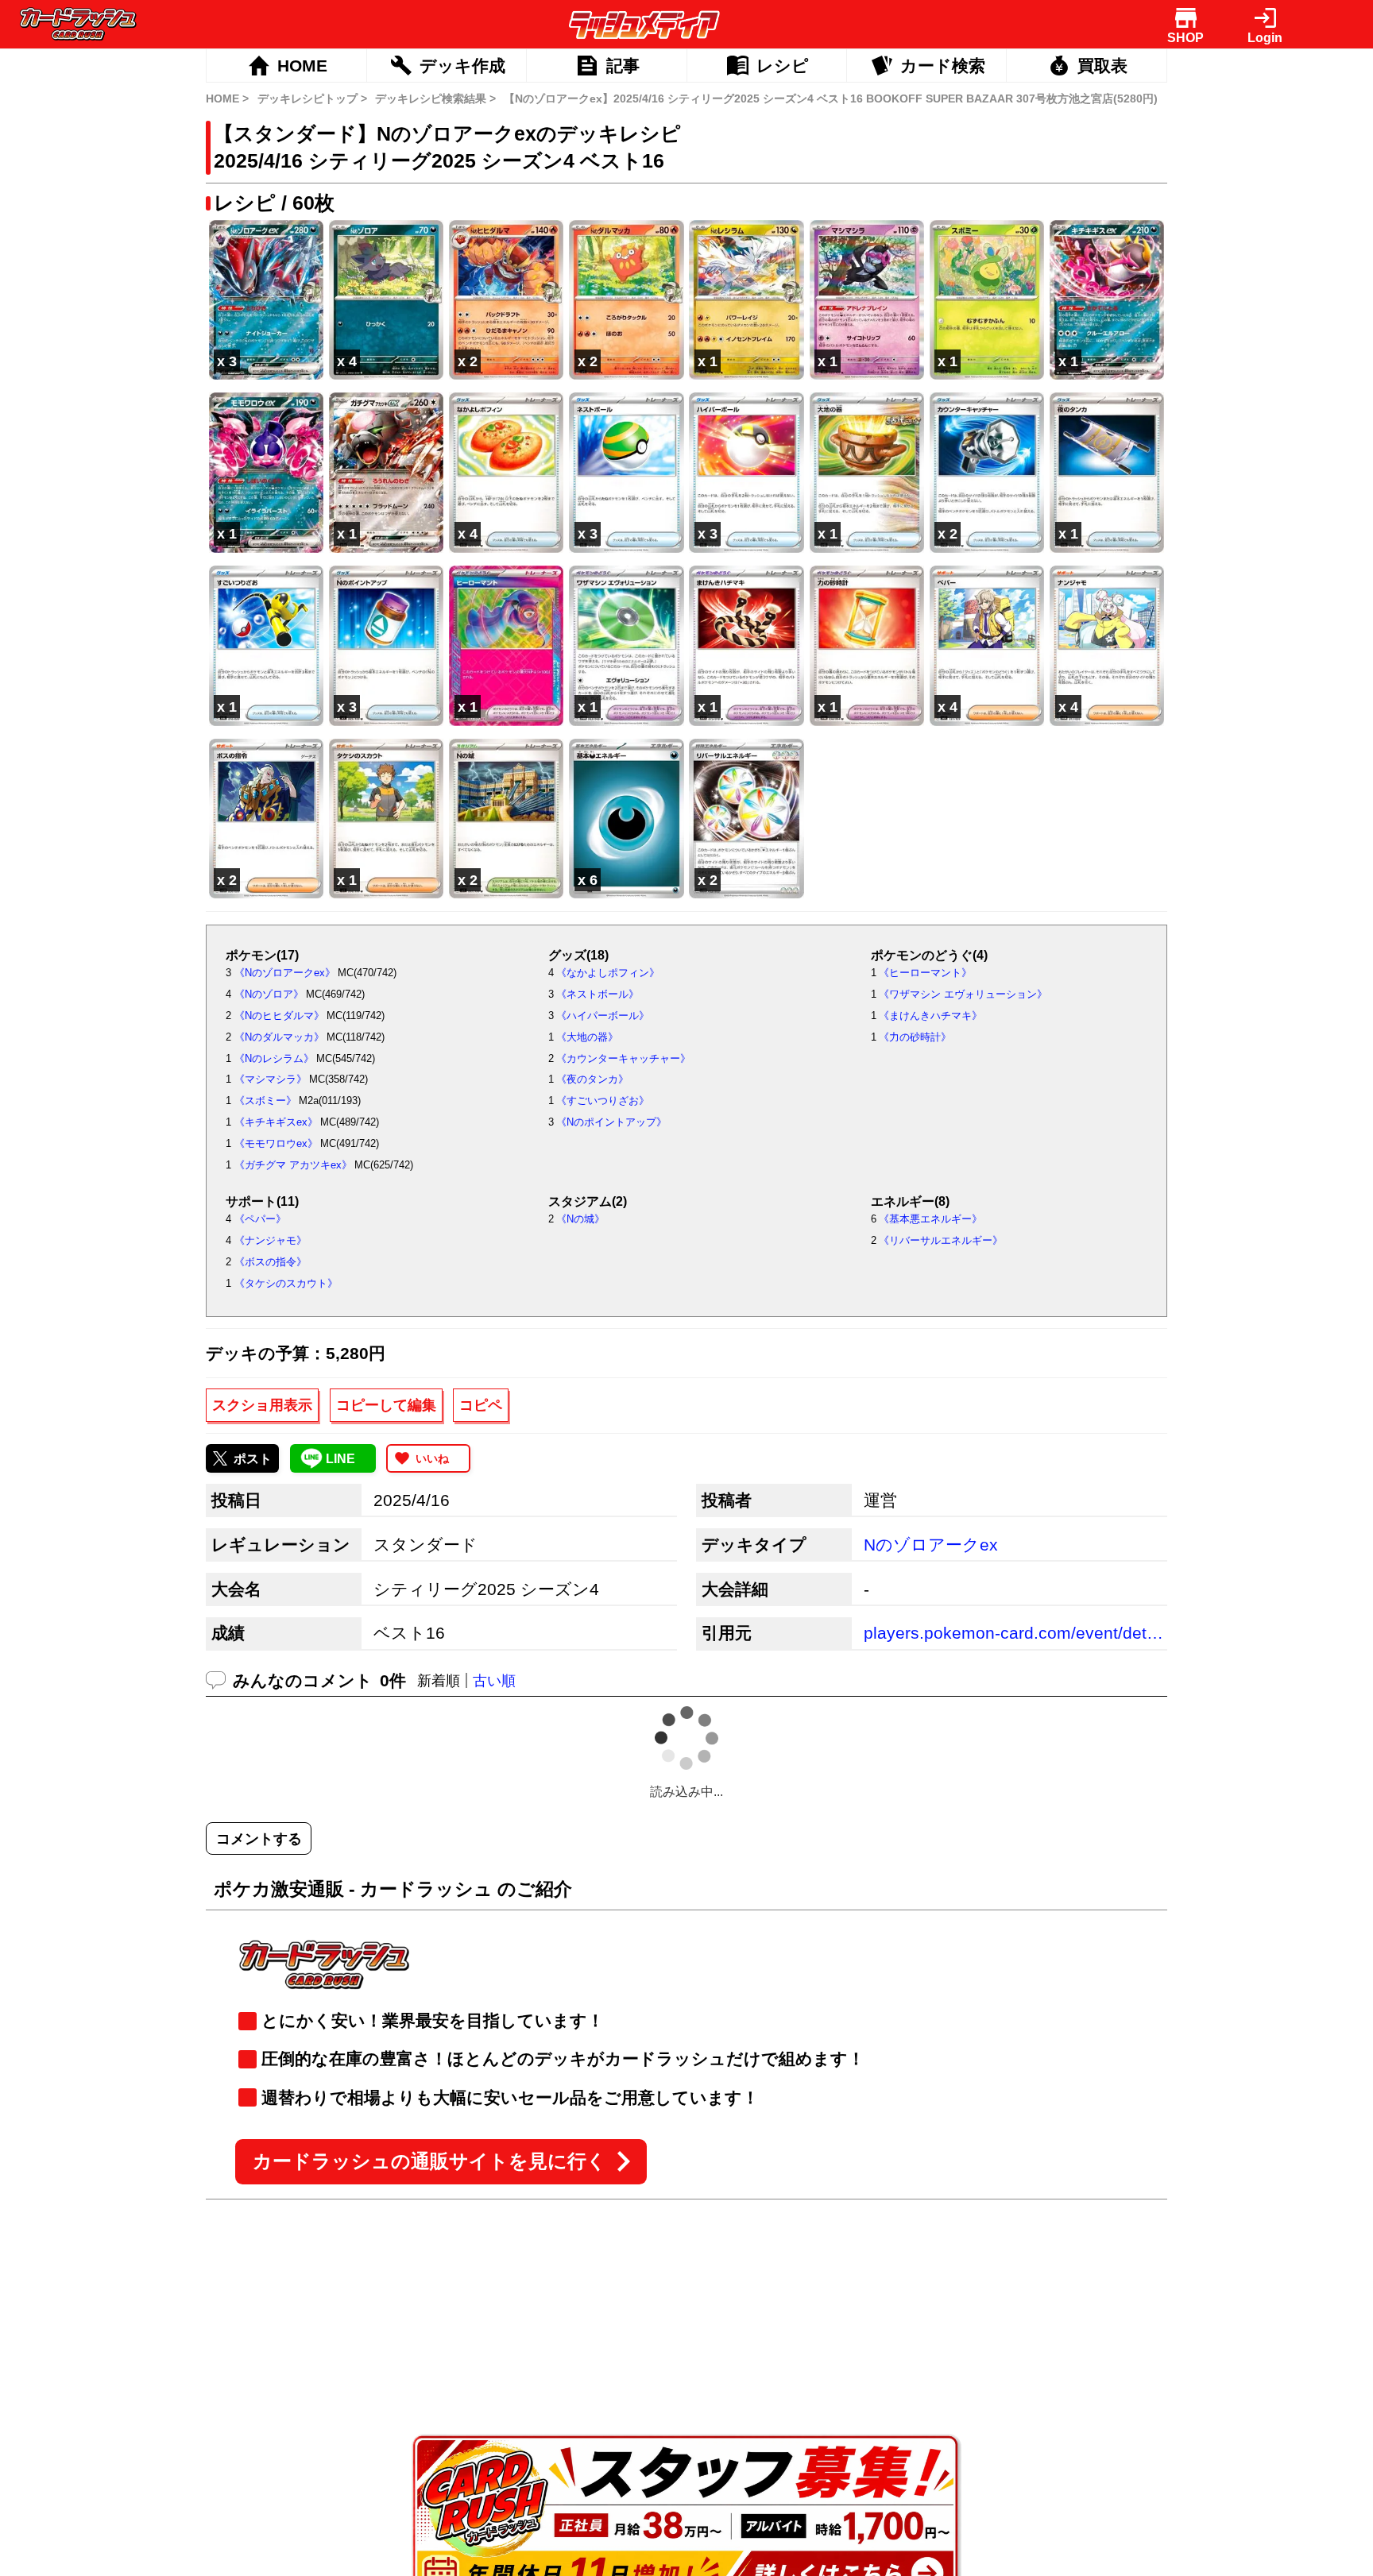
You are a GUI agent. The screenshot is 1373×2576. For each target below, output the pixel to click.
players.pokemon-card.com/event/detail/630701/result (1014, 1633)
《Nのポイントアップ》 (611, 1122)
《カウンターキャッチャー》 (623, 1058)
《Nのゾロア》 (269, 994)
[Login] (1265, 18)
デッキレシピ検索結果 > (435, 98)
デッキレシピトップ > (312, 98)
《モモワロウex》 (276, 1143)
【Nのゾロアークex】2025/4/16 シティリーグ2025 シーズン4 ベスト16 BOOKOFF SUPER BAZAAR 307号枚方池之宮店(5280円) (831, 98)
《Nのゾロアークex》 (285, 973)
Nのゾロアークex (931, 1545)
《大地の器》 (587, 1037)
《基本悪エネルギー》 (930, 1219)
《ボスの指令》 (271, 1262)
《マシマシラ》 (271, 1079)
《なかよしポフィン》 (608, 973)
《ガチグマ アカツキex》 (293, 1165)
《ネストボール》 (598, 994)
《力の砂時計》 (915, 1037)
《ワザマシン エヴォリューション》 (963, 994)
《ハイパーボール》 (603, 1016)
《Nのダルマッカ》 (279, 1037)
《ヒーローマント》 (925, 973)
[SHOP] (1185, 18)
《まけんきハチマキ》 (930, 1016)
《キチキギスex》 (276, 1122)
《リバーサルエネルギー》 (941, 1240)
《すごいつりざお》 (603, 1101)
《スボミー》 (265, 1101)
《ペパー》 (260, 1219)
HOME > (227, 98)
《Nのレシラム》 (274, 1058)
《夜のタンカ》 (592, 1079)
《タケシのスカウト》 (286, 1283)
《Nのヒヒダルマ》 (279, 1016)
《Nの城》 (580, 1219)
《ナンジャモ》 (271, 1240)
